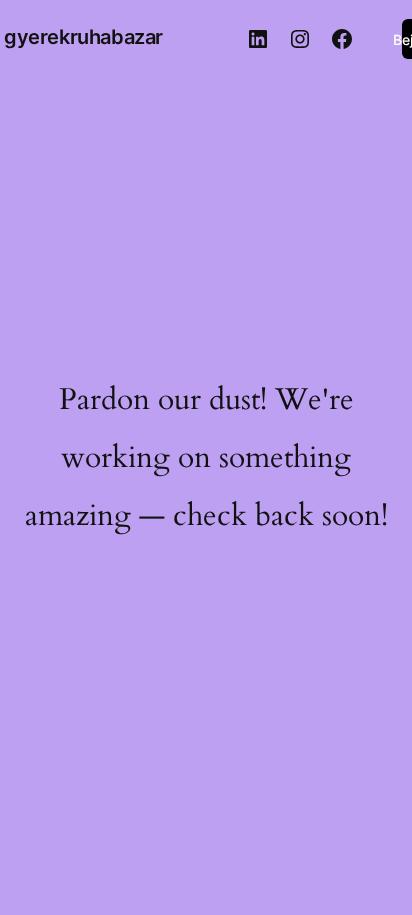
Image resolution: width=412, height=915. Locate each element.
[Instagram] (300, 39)
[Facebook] (342, 39)
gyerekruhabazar (83, 37)
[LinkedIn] (258, 39)
